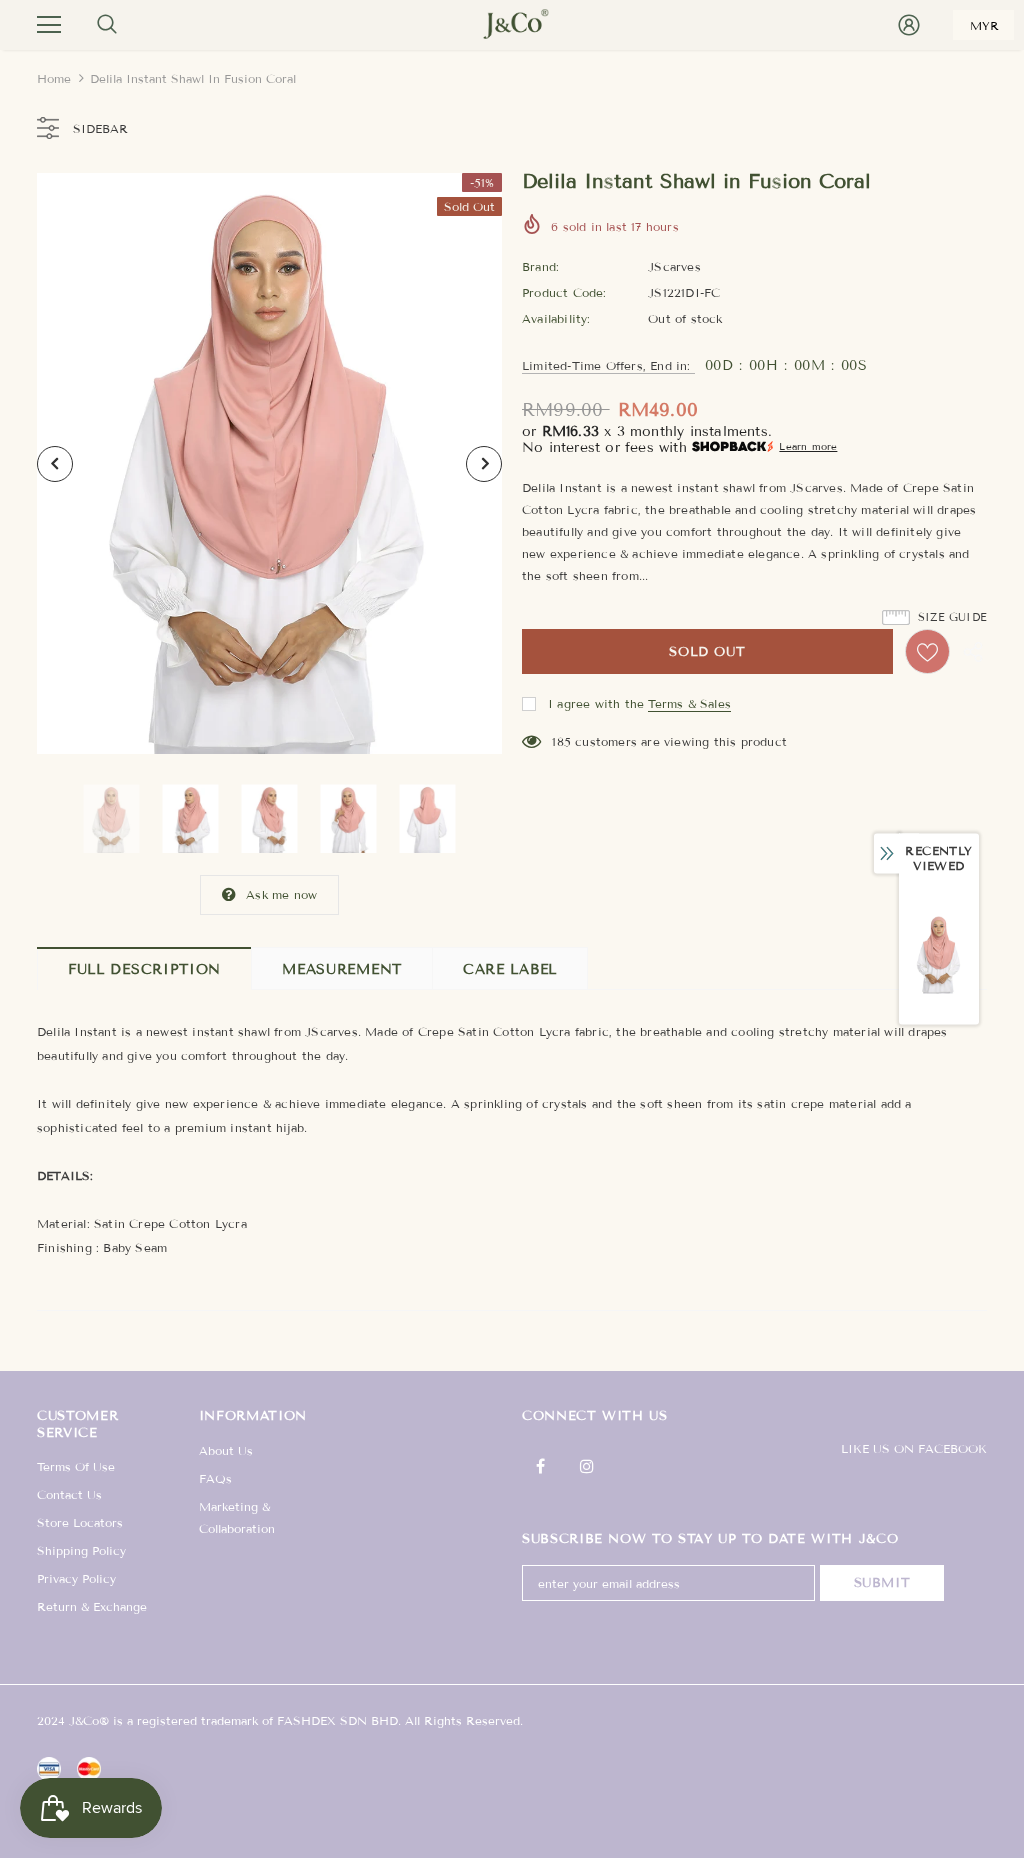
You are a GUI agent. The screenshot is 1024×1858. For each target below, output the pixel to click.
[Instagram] (587, 1466)
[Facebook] (540, 1466)
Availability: (556, 318)
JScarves (674, 266)
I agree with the (596, 703)
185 (561, 741)
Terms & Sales (689, 703)
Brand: (540, 266)
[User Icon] (909, 25)
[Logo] (512, 24)
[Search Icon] (107, 25)
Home (54, 78)
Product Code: (564, 292)
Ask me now (281, 894)
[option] (269, 463)
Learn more (808, 446)
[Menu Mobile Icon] (49, 25)
